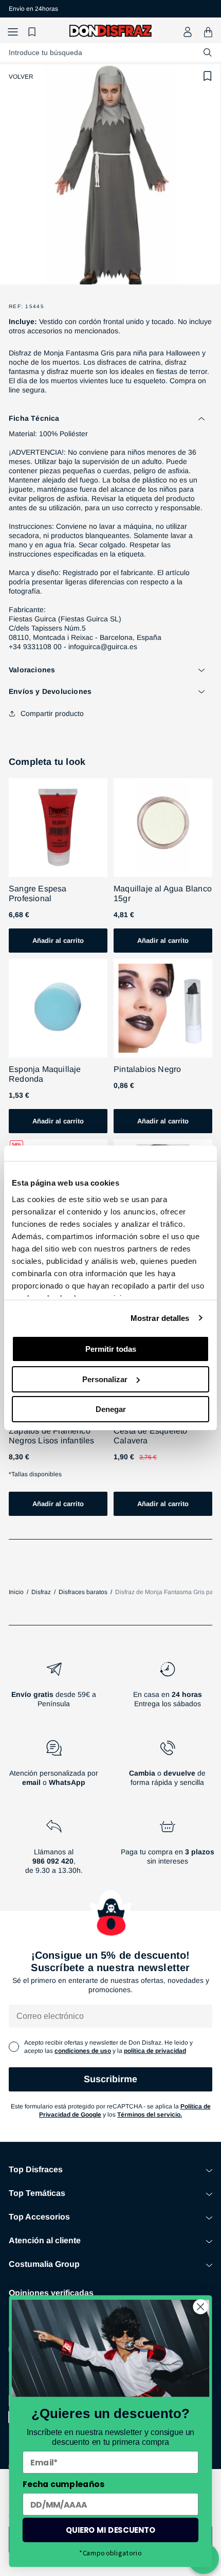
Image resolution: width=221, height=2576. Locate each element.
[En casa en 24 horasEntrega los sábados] (167, 1689)
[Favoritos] (33, 32)
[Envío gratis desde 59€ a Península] (54, 1689)
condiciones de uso (83, 2051)
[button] (13, 32)
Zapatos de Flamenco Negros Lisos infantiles (52, 1436)
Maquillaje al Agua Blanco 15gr (163, 893)
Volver (21, 77)
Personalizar (105, 1379)
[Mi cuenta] (188, 32)
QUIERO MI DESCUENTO (111, 2530)
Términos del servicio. (150, 2115)
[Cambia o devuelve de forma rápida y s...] (167, 1767)
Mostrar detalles (160, 1318)
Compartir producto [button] (52, 713)
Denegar (111, 1409)
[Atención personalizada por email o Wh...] (54, 1767)
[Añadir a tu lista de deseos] (208, 76)
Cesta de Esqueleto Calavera (151, 1436)
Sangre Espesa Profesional (38, 893)
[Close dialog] (201, 2307)
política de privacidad (155, 2051)
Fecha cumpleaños (63, 2484)
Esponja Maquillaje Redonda (45, 1074)
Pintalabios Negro (147, 1069)
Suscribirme (110, 2079)
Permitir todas (111, 1349)
